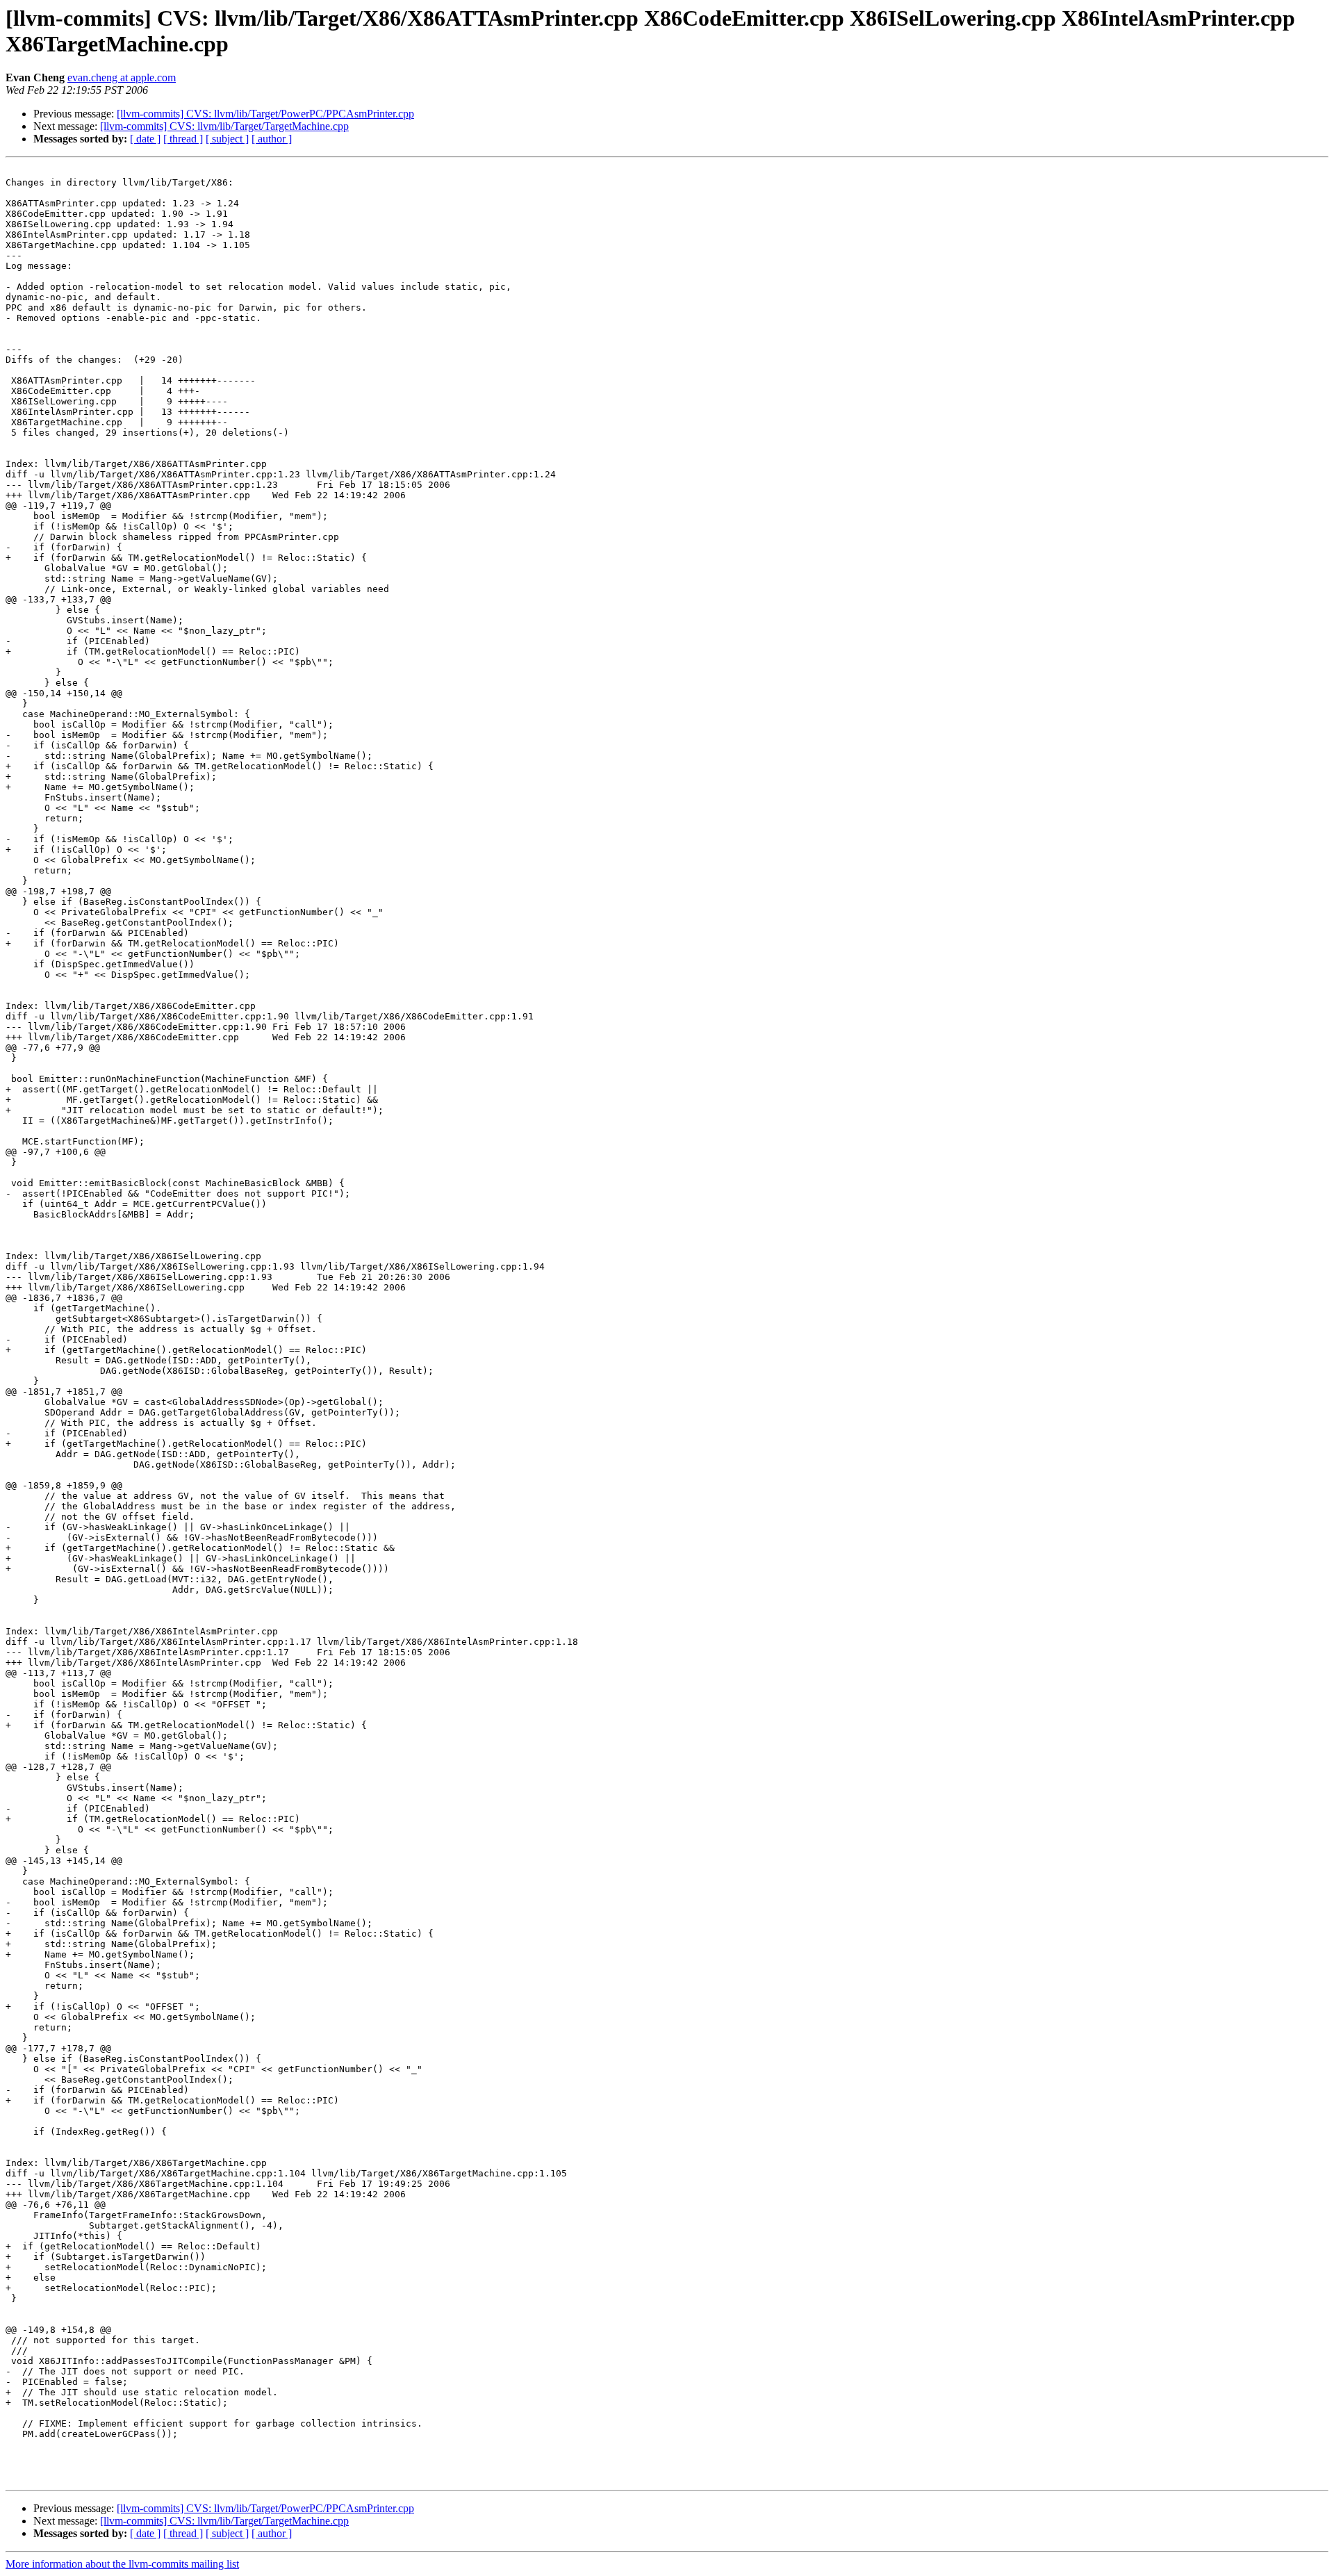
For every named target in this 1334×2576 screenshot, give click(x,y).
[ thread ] (183, 139)
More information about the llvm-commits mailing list (122, 2564)
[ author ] (272, 139)
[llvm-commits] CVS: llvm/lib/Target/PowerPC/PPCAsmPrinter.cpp (265, 114)
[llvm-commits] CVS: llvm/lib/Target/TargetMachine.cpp (224, 126)
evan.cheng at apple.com (122, 77)
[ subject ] (227, 139)
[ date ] (145, 139)
